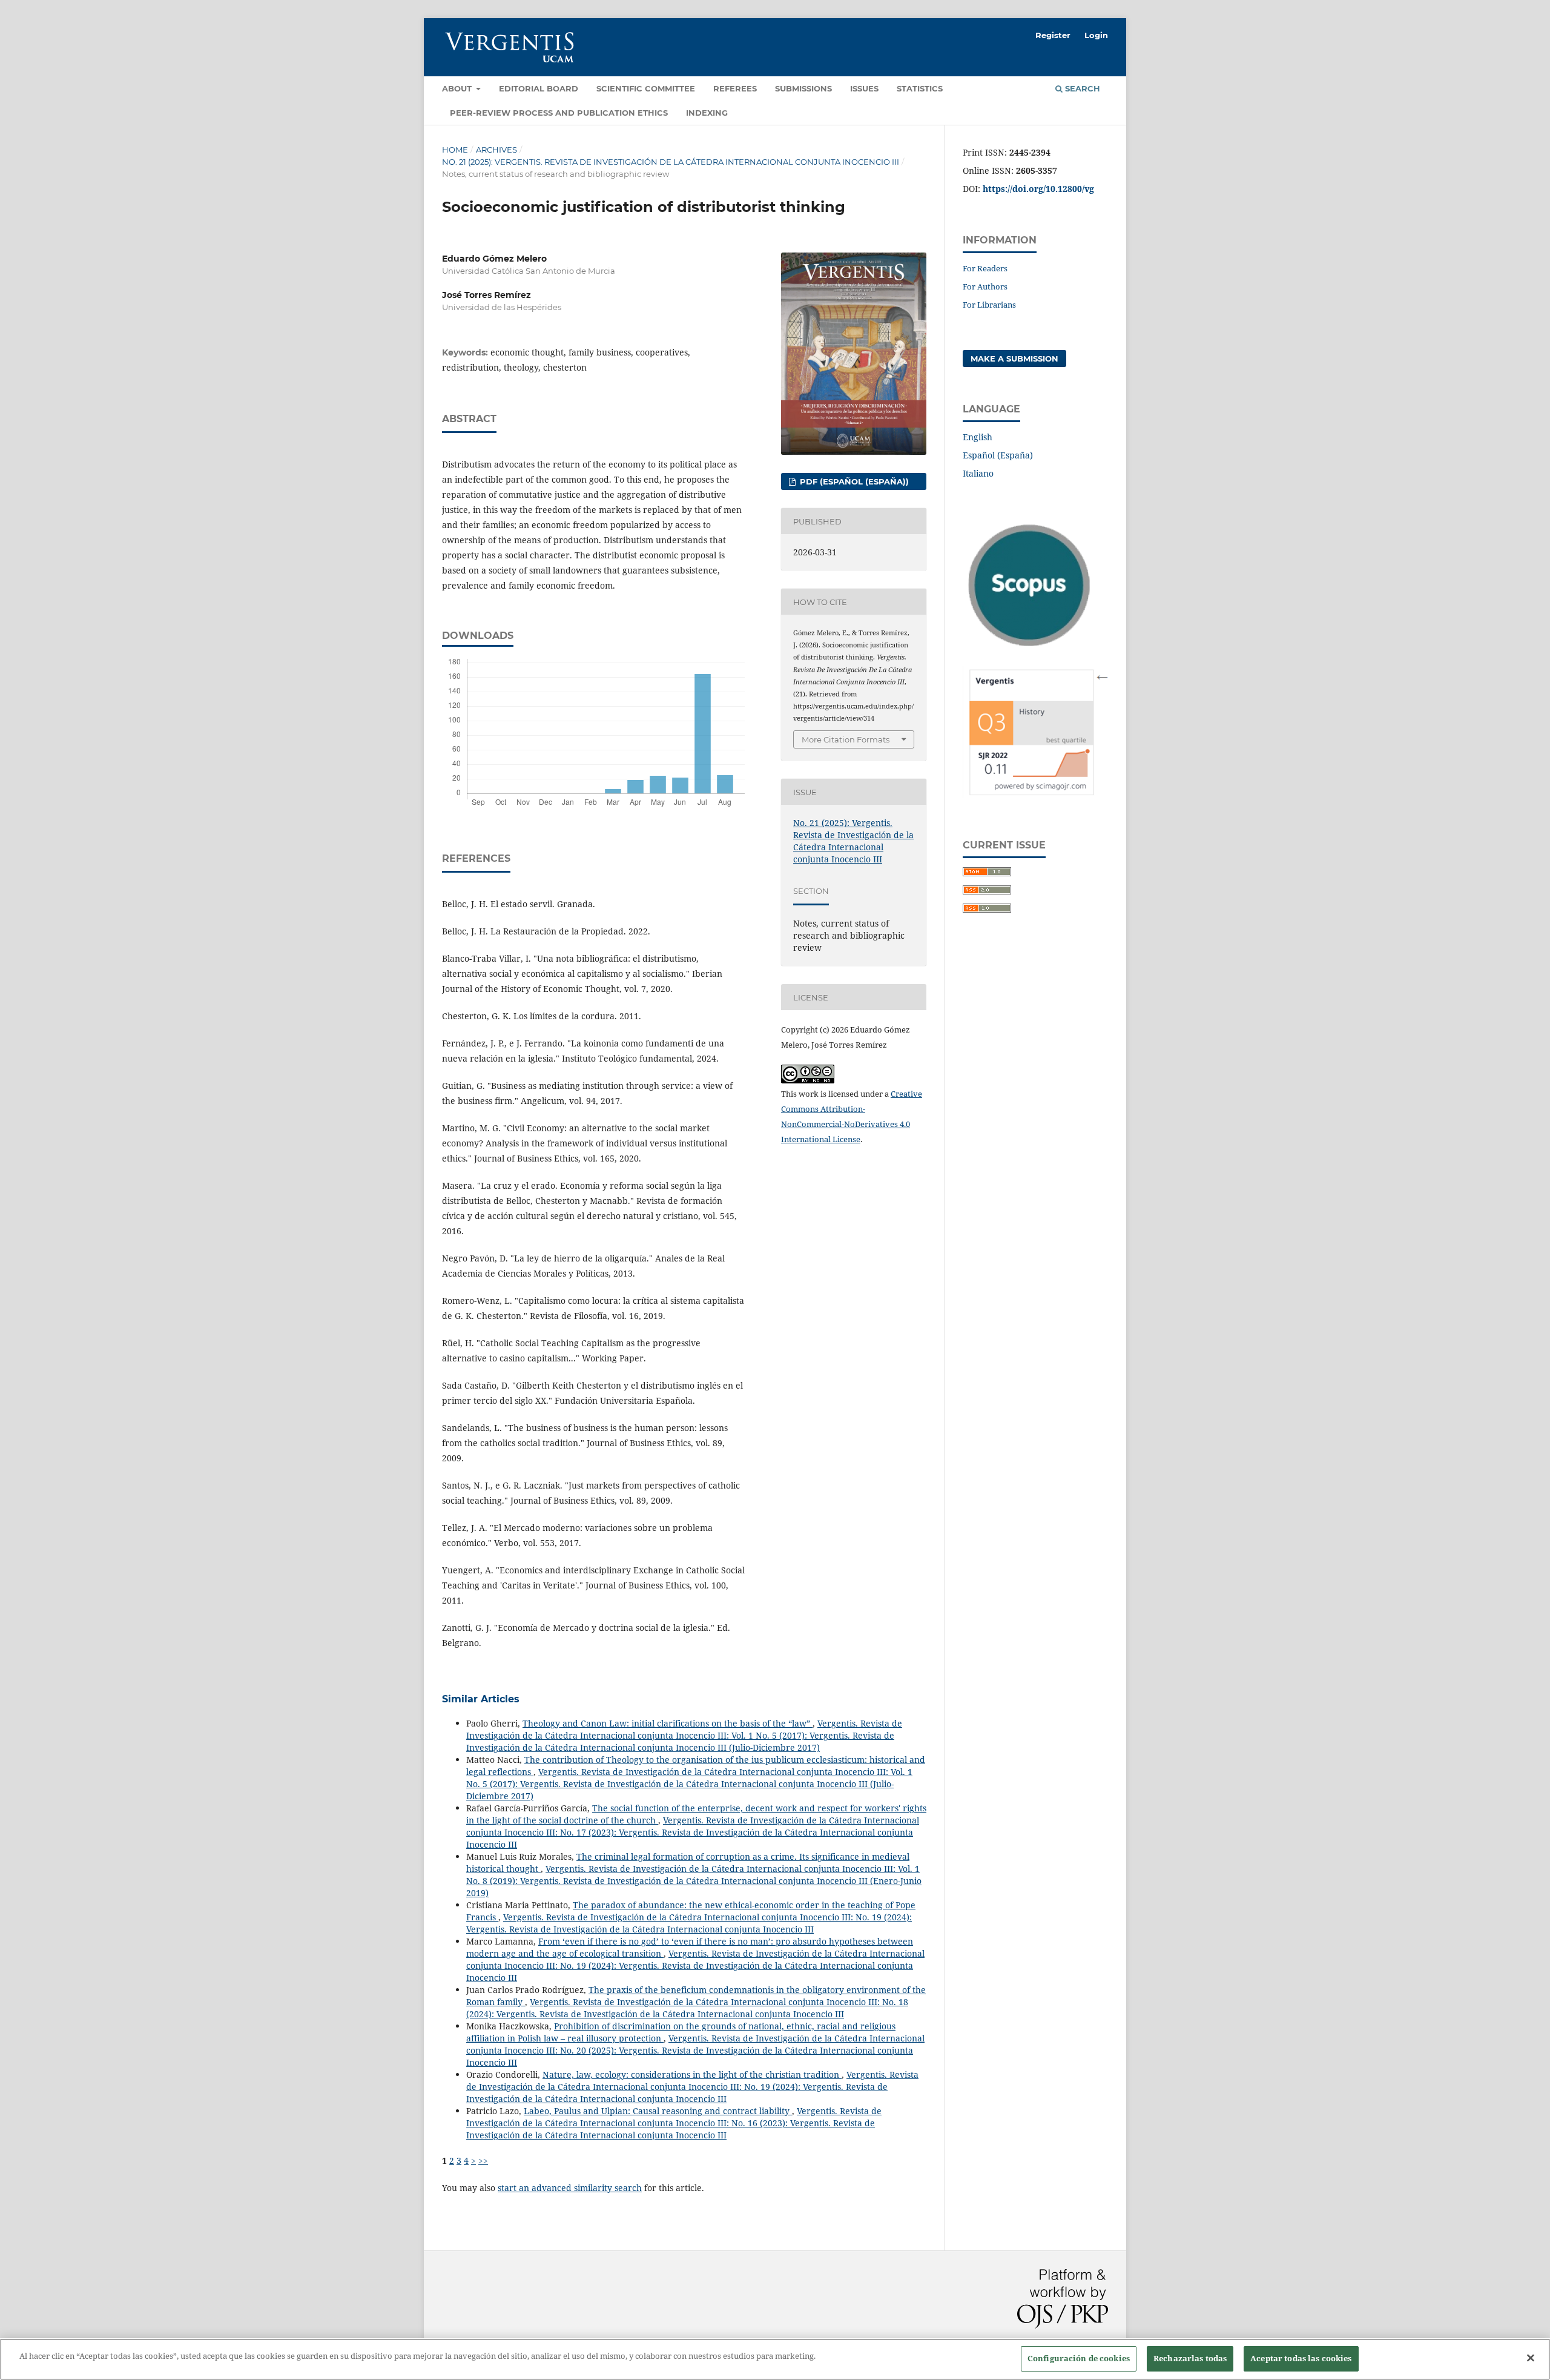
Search (1081, 88)
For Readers (985, 268)
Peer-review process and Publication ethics (559, 113)
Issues (864, 88)
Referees (735, 88)
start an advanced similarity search (570, 2188)
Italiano (978, 473)
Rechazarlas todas (1190, 2358)
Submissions (803, 88)
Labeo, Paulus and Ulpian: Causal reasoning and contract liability (658, 2111)
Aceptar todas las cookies (1301, 2358)
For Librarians (989, 305)
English (978, 437)
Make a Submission (1014, 359)
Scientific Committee (646, 88)
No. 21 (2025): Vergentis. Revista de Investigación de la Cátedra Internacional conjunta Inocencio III (671, 162)
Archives (496, 150)
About (458, 88)
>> (483, 2160)
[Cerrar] (1531, 2358)
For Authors (985, 286)
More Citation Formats (846, 739)
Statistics (920, 88)
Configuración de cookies (1079, 2358)
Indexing (707, 113)
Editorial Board (539, 88)
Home (455, 150)
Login (1096, 35)
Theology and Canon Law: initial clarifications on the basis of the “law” (668, 1723)
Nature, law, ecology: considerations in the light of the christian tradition (692, 2074)
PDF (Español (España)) (853, 481)
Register (1053, 35)
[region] (775, 2359)
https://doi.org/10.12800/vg (1038, 189)
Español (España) (998, 455)
